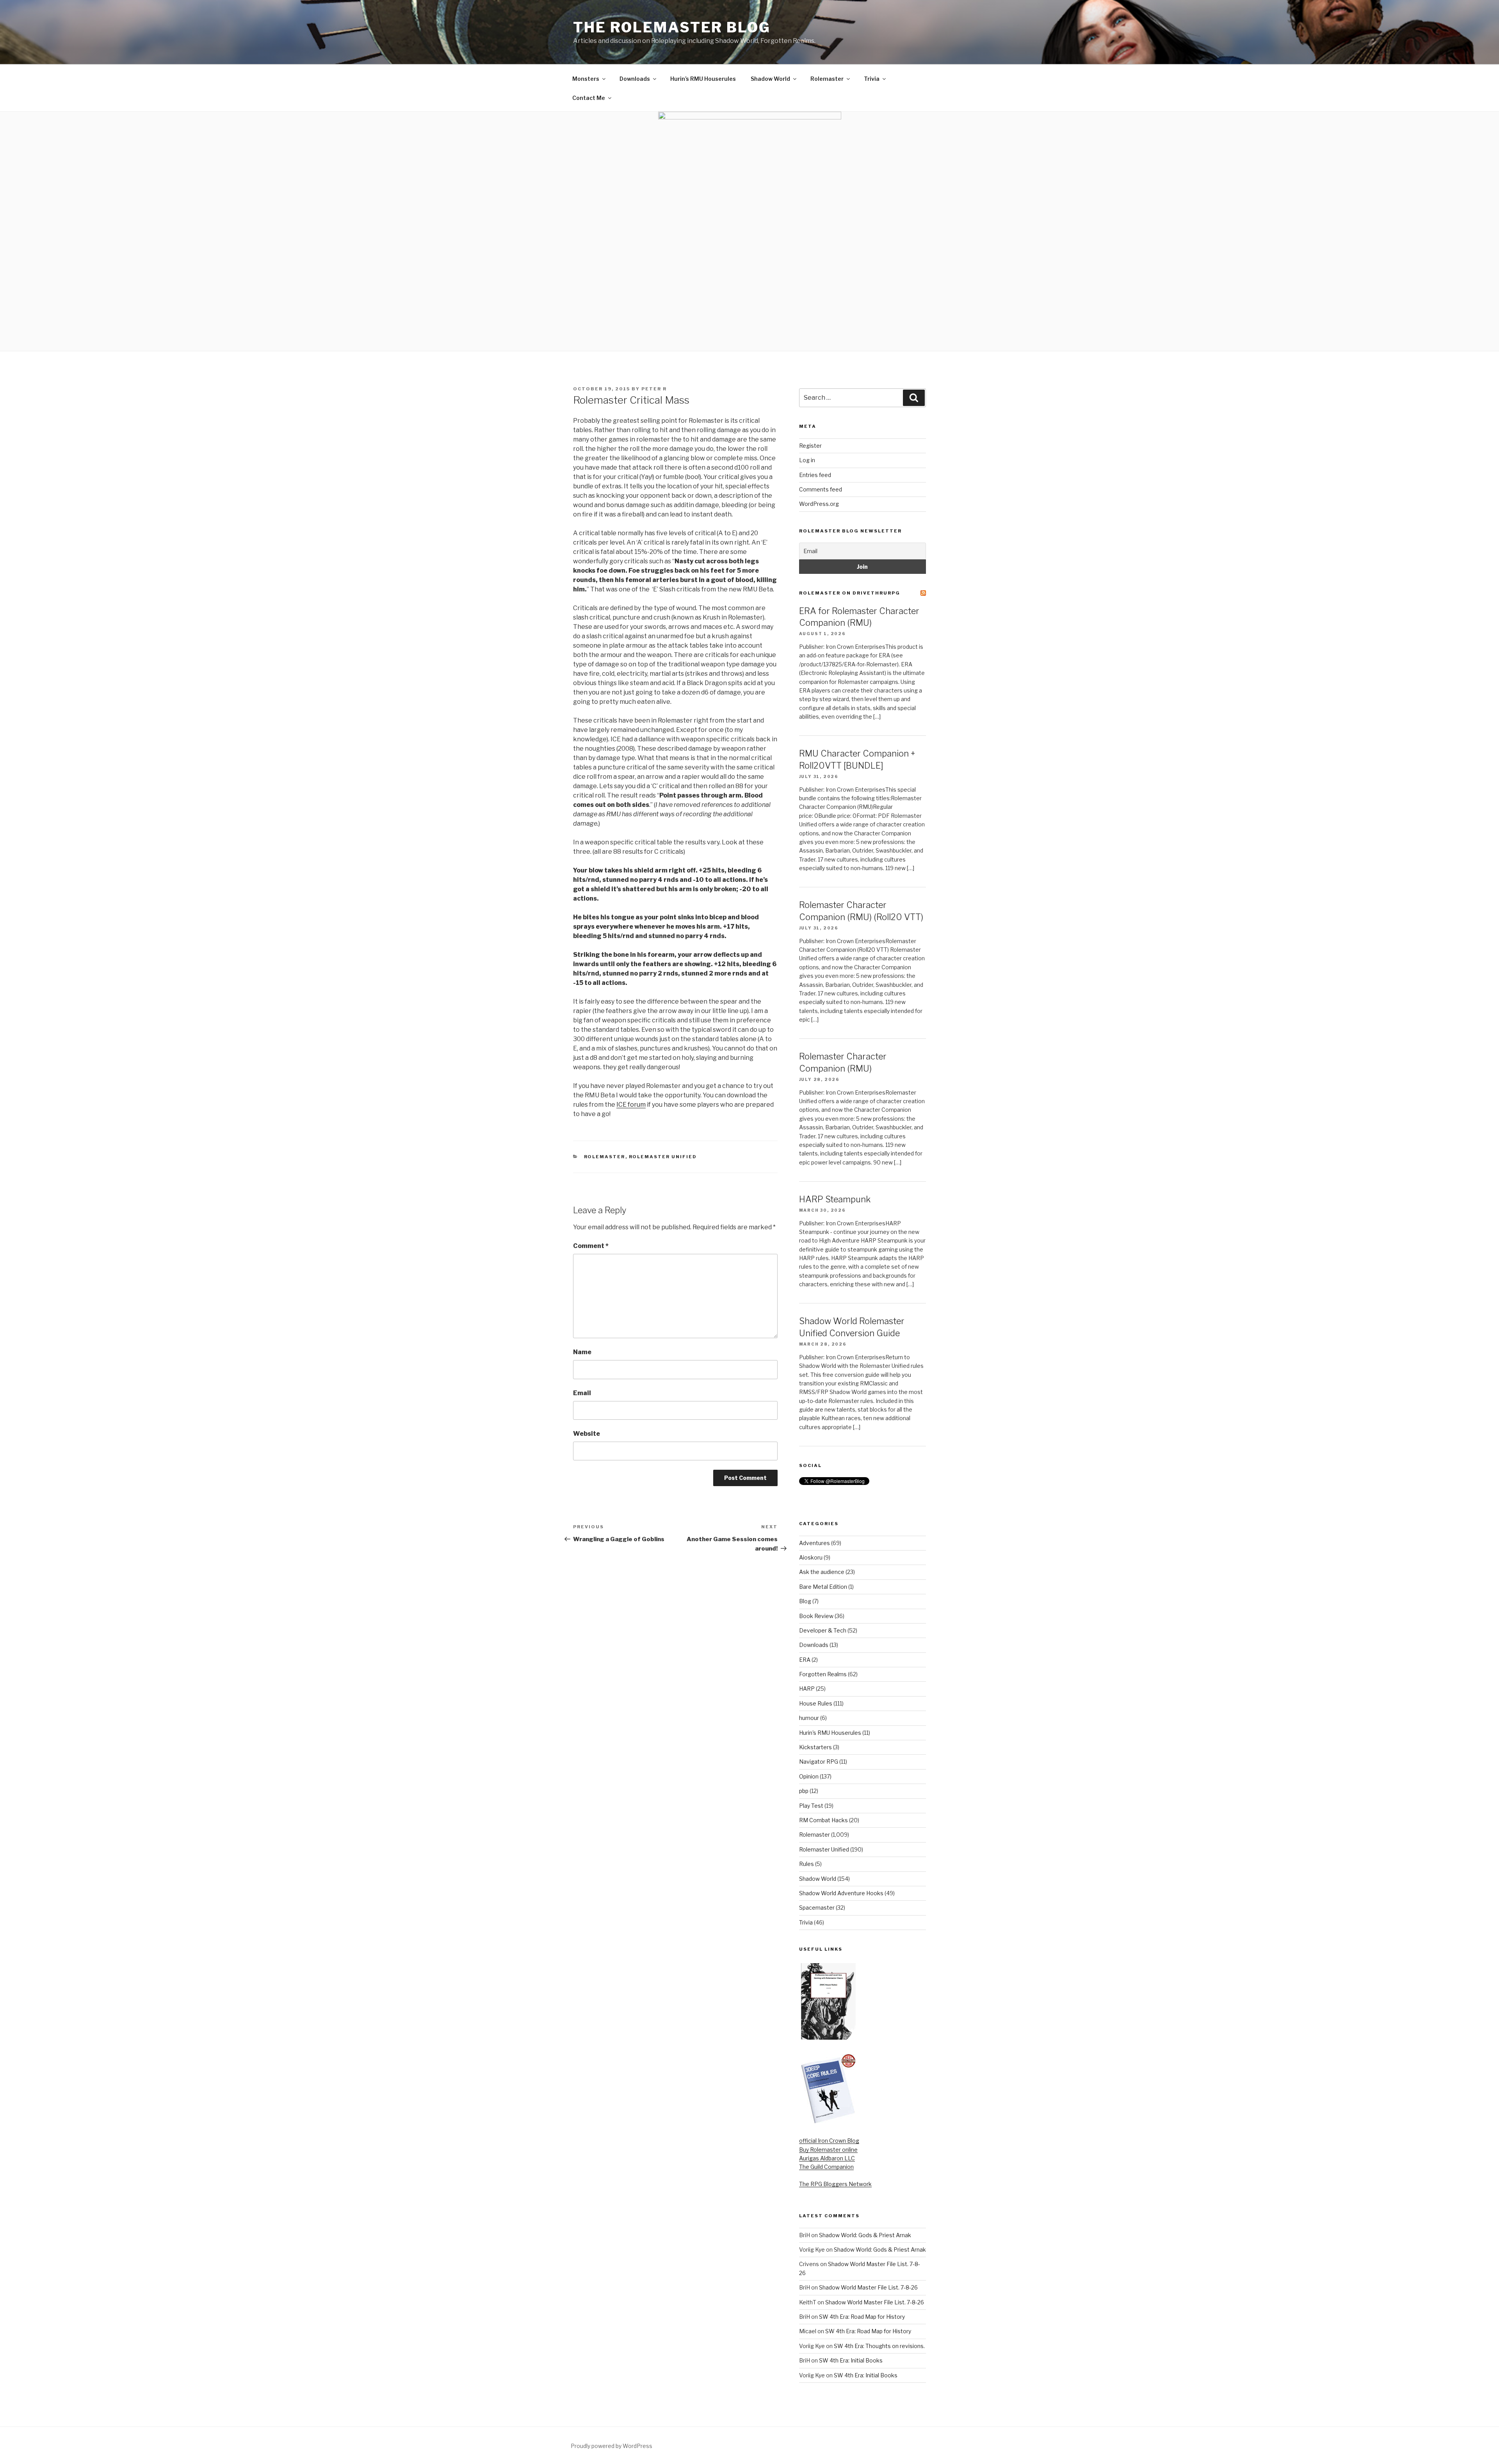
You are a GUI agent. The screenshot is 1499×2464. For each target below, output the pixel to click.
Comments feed (821, 489)
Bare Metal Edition (823, 1587)
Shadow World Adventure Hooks (841, 1893)
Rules (806, 1864)
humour (809, 1718)
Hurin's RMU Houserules (830, 1733)
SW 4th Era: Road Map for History (862, 2317)
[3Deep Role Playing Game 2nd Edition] (828, 2122)
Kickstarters (815, 1747)
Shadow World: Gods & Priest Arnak (865, 2235)
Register (810, 446)
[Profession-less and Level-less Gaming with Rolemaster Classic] (828, 2038)
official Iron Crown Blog (829, 2141)
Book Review (816, 1616)
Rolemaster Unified (663, 1157)
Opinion (809, 1776)
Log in (807, 460)
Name (582, 1352)
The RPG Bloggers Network (835, 2184)
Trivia (872, 79)
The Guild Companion (826, 2167)
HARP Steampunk (835, 1199)
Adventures (814, 1543)
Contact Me (589, 98)
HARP (807, 1689)
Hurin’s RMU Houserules (703, 79)
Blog (805, 1601)
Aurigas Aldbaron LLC (827, 2158)
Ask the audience (822, 1572)
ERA (805, 1660)
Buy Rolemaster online (828, 2150)
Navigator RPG (819, 1762)
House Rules (816, 1703)
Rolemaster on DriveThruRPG (850, 593)
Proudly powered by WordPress (612, 2446)
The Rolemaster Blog (672, 27)
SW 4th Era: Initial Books (851, 2360)
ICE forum (631, 1105)
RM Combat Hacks (823, 1820)
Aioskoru (811, 1557)
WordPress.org (819, 504)
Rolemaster (827, 79)
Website (587, 1434)
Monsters (586, 79)
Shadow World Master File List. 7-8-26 (868, 2287)
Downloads (635, 79)
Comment (591, 1246)
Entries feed (815, 475)
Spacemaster (817, 1908)
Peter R (654, 389)
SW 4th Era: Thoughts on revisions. (879, 2346)
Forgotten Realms (823, 1674)
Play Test (811, 1806)
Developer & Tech (823, 1630)
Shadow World (770, 79)
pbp (804, 1791)
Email (582, 1393)
